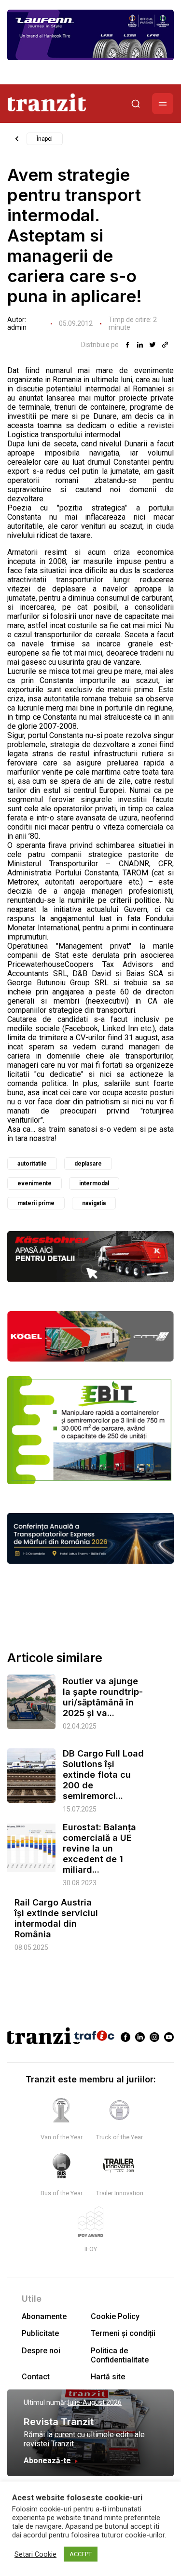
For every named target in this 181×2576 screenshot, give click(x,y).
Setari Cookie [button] (35, 2554)
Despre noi (41, 2351)
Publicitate (40, 2333)
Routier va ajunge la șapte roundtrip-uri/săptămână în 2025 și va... (103, 1697)
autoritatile (32, 1164)
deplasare (88, 1164)
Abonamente (44, 2316)
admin (17, 327)
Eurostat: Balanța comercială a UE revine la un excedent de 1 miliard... (99, 1848)
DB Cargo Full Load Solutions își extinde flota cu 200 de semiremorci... (103, 1775)
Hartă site (108, 2377)
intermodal (94, 1183)
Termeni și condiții (123, 2333)
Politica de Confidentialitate (120, 2355)
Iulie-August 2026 (95, 2402)
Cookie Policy (115, 2316)
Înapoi (45, 139)
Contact (36, 2377)
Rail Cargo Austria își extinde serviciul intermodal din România (56, 1918)
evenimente (35, 1183)
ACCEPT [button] (81, 2554)
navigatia (94, 1203)
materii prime (36, 1203)
